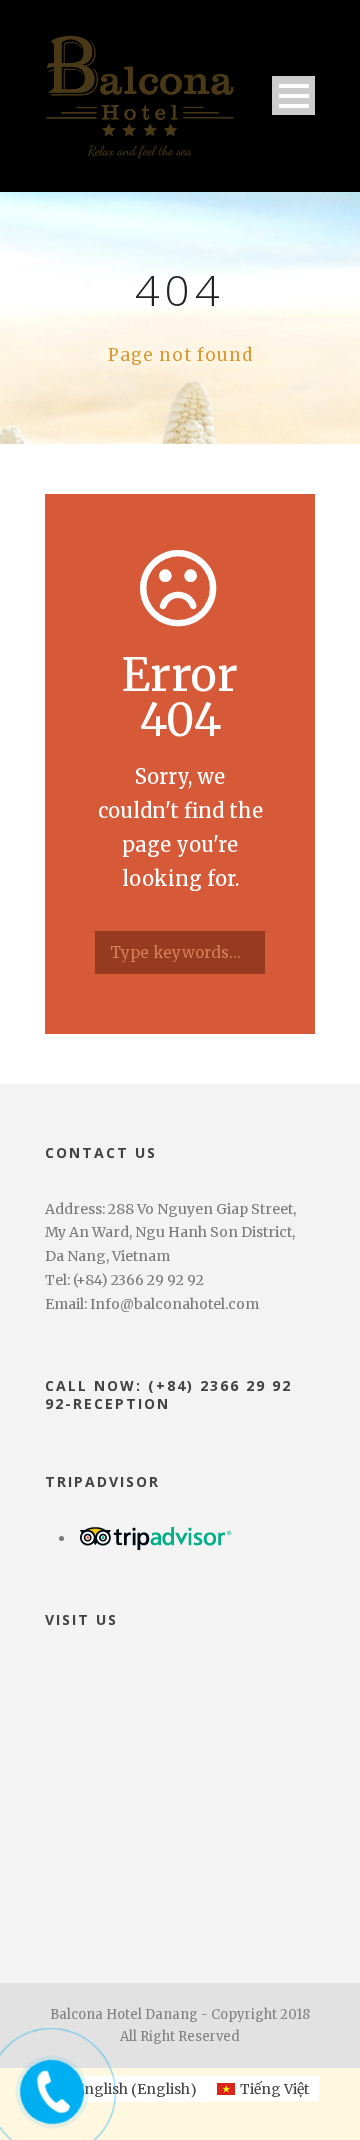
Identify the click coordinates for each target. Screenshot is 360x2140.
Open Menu (293, 95)
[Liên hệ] (47, 2086)
